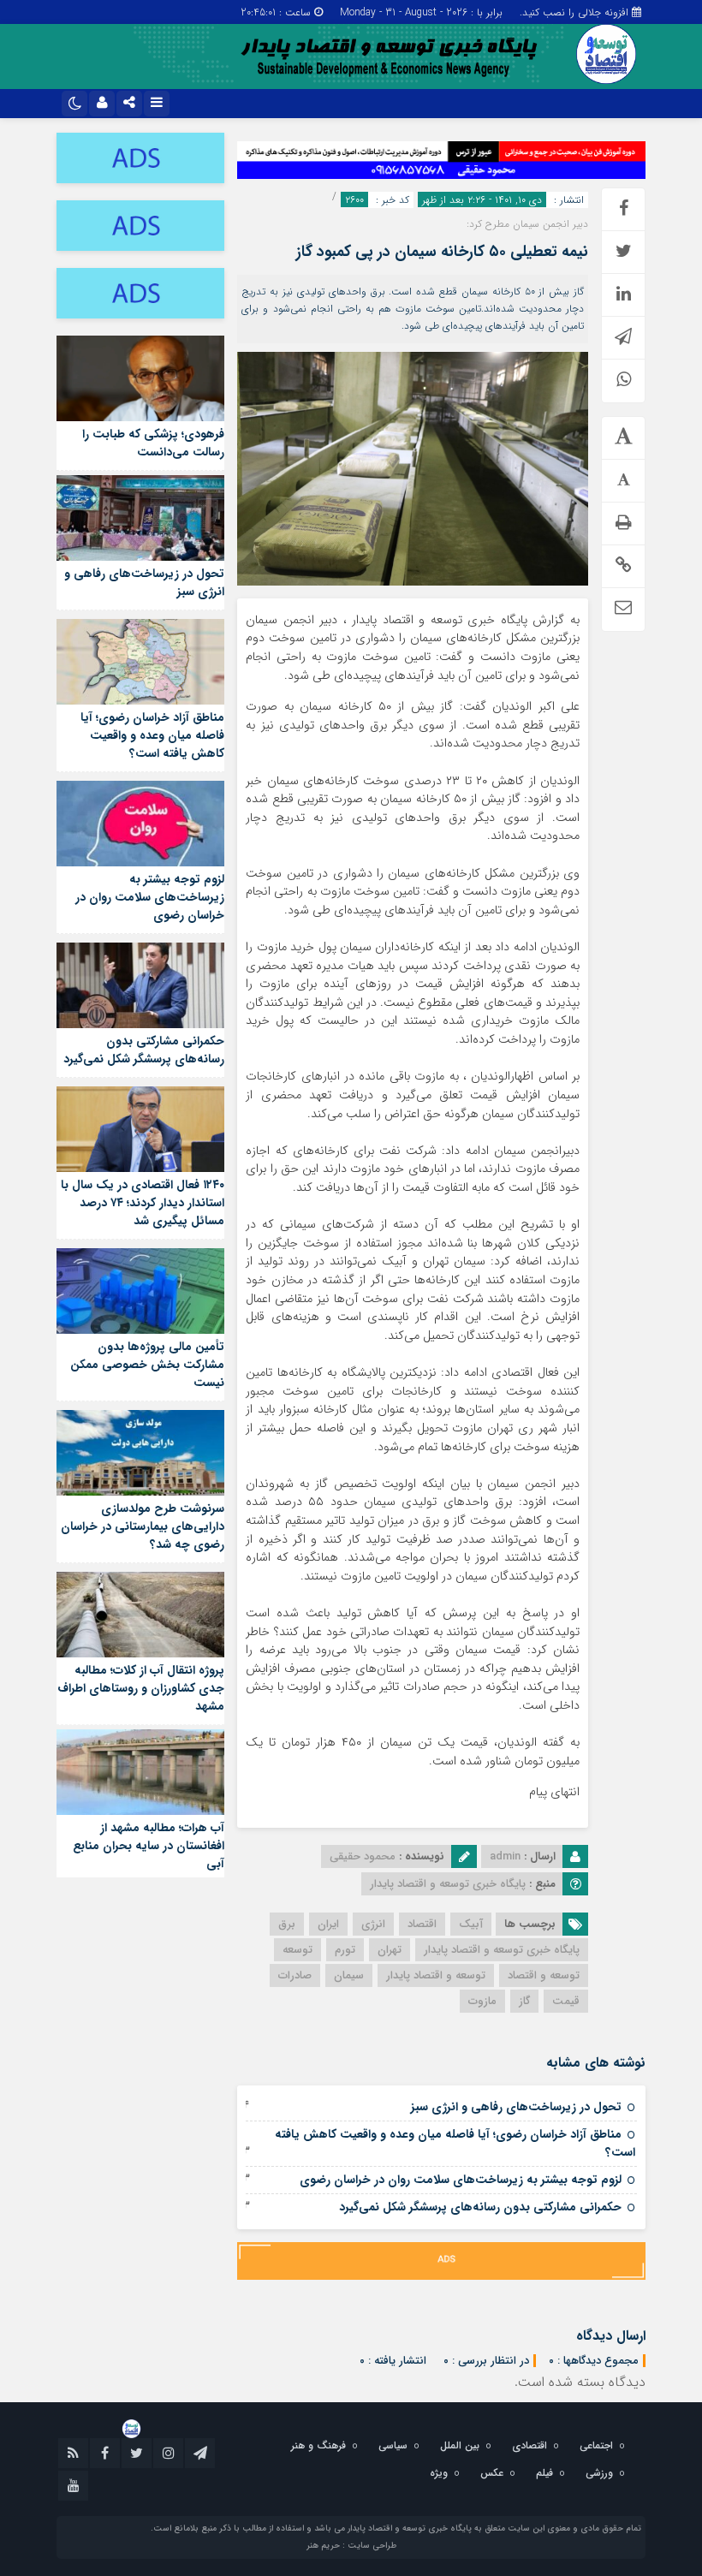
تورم (345, 1950)
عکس (492, 2473)
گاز (524, 2001)
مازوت (482, 2001)
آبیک (471, 1924)
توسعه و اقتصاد (544, 1975)
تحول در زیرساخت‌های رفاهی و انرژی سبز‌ (516, 2107)
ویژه (439, 2473)
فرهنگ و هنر (318, 2445)
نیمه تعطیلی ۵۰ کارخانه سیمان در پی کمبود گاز (442, 252)
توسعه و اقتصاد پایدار (436, 1975)
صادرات (295, 1975)
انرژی (373, 1924)
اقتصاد (422, 1924)
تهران (390, 1950)
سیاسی (393, 2445)
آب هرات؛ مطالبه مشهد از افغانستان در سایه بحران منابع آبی (149, 1846)
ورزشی (599, 2473)
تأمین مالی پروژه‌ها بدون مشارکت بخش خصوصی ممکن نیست (147, 1365)
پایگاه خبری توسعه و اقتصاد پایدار (502, 1950)
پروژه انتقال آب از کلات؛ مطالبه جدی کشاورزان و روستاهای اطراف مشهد (141, 1688)
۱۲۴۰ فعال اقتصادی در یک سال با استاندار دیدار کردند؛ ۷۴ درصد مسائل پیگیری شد (143, 1203)
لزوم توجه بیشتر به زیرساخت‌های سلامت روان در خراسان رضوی (461, 2180)
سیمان (349, 1975)
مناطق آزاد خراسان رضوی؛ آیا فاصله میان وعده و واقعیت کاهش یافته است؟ (455, 2143)
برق (287, 1924)
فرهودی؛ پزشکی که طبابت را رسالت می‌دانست (153, 443)
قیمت (566, 2001)
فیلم (544, 2473)
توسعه (297, 1950)
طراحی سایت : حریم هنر (351, 2546)
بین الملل (460, 2445)
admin (505, 1856)
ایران (328, 1924)
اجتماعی (596, 2445)
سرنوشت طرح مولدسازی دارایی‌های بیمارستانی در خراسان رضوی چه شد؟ (143, 1526)
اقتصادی (529, 2445)
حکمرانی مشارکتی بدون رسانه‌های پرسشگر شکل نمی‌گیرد (480, 2207)
